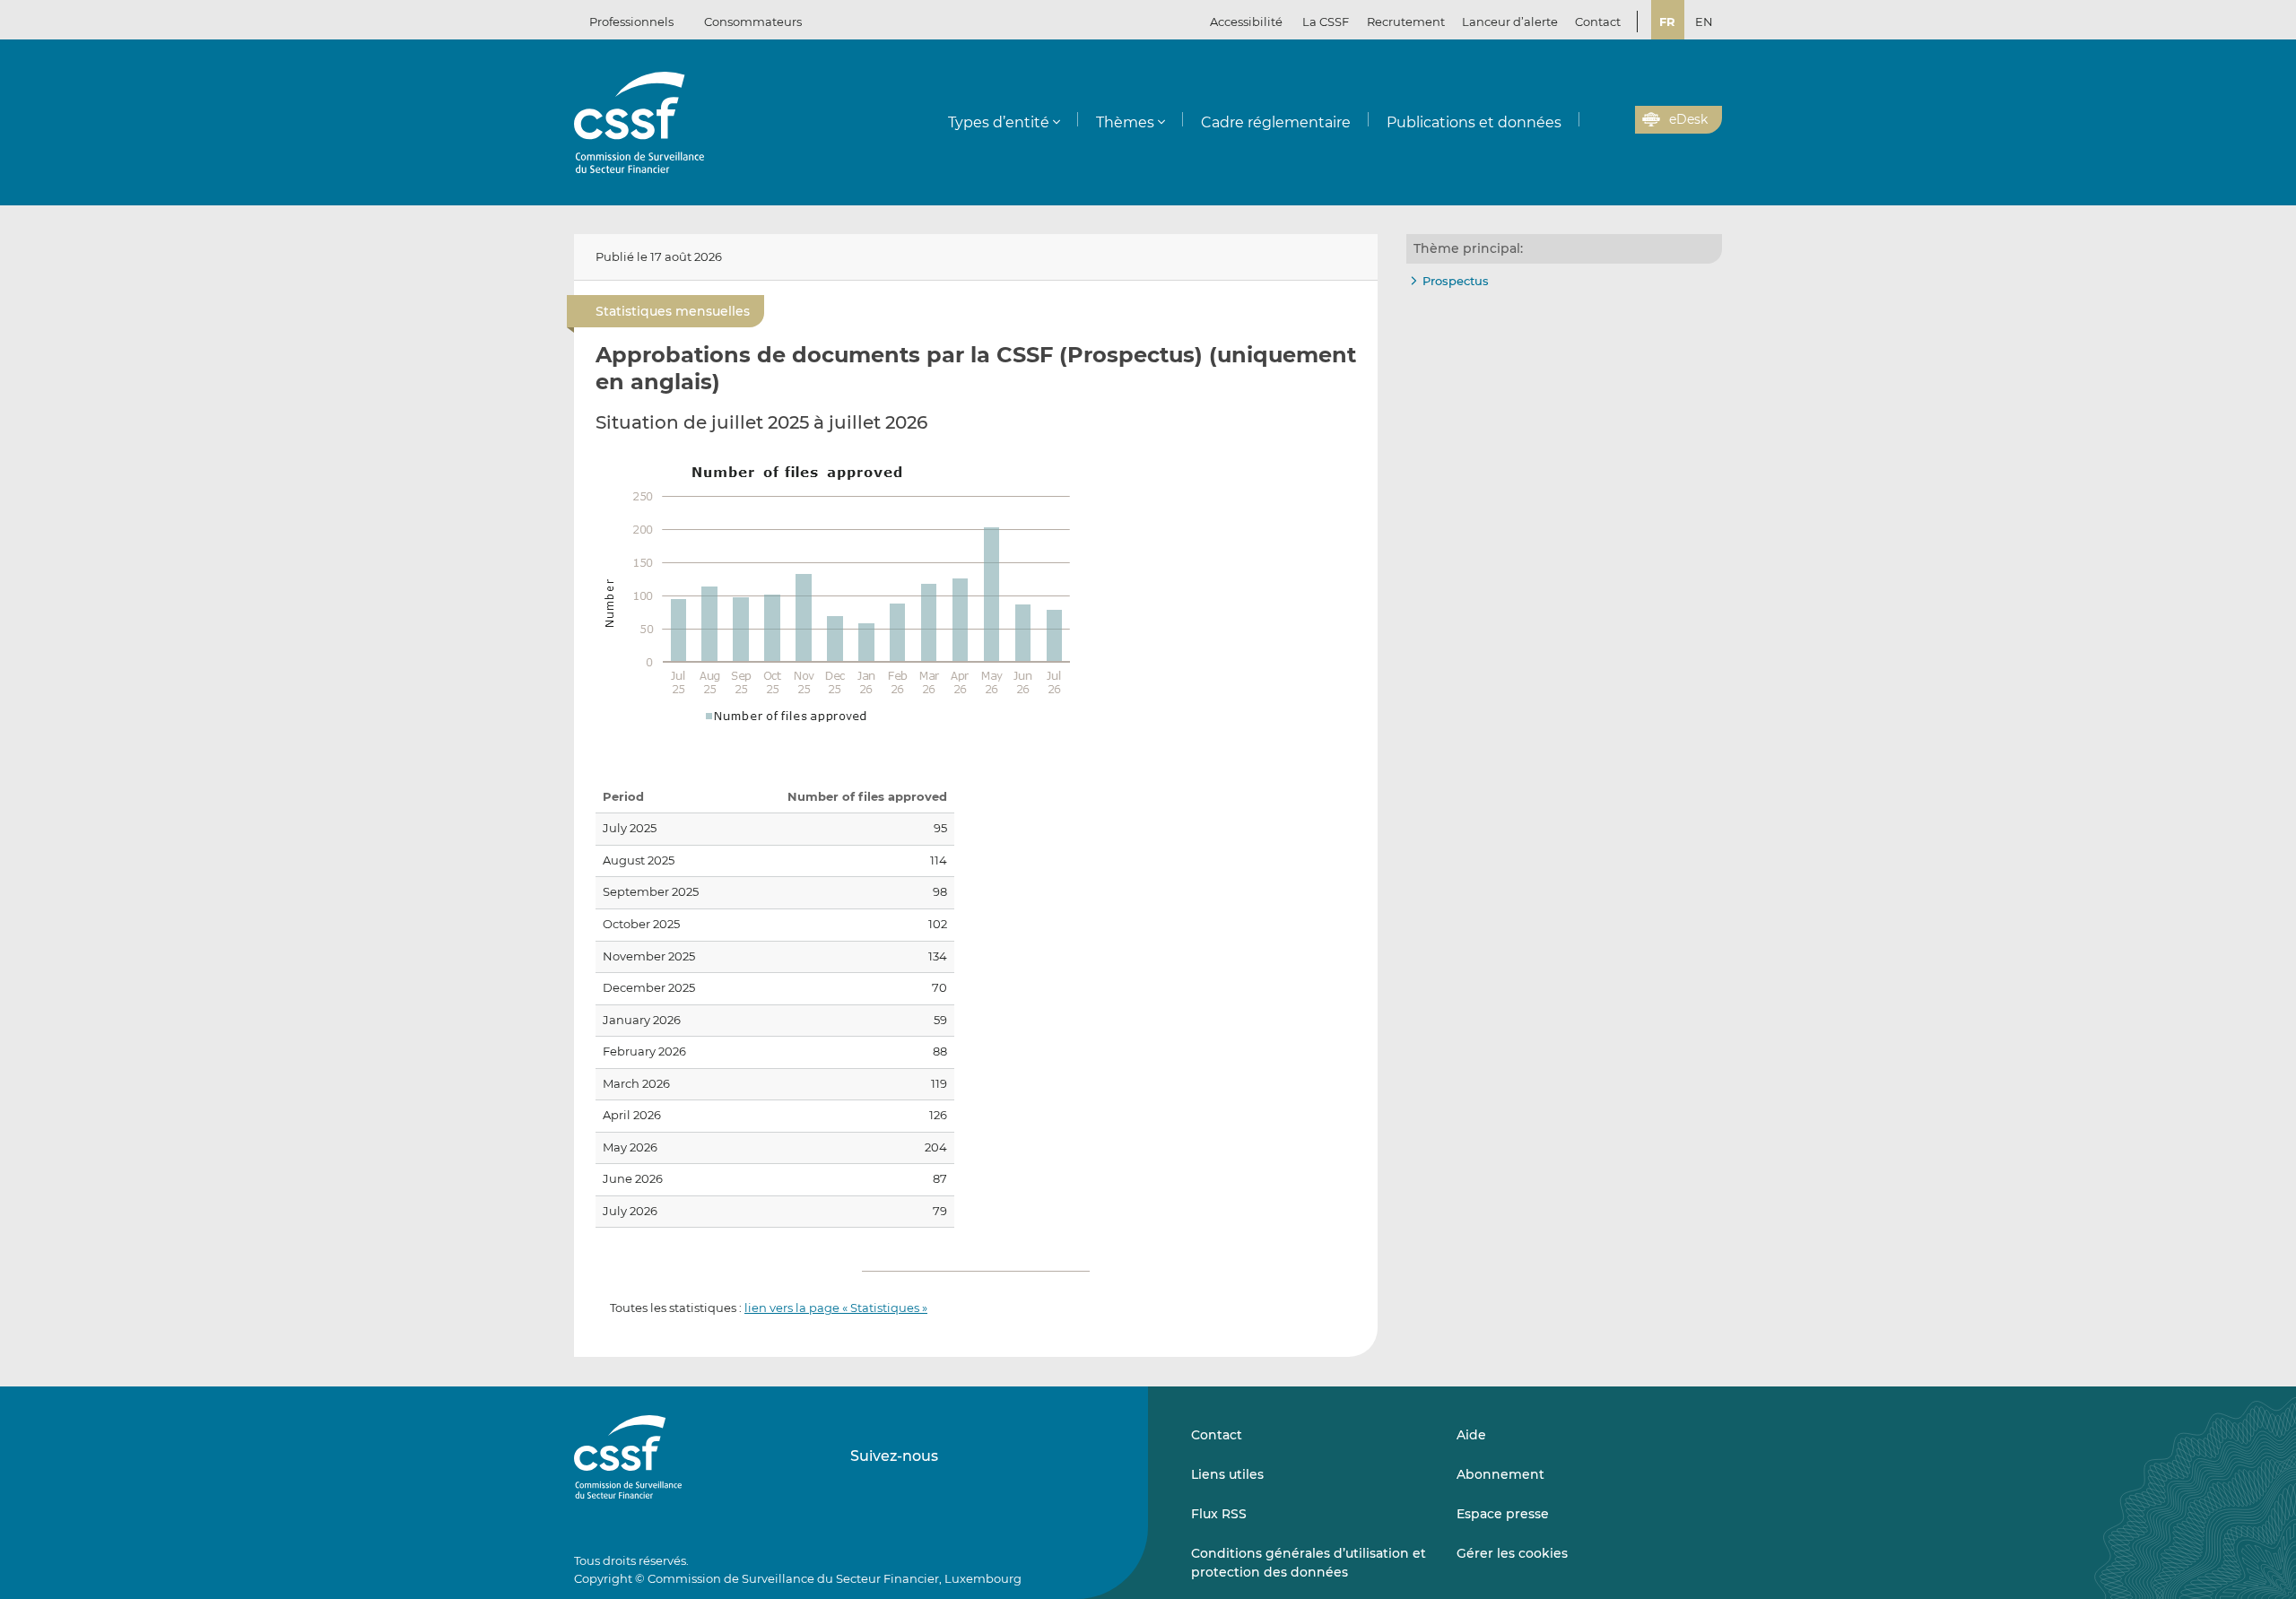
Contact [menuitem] (1598, 22)
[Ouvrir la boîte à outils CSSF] (1615, 120)
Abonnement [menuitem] (1500, 1474)
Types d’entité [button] (999, 122)
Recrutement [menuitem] (1406, 22)
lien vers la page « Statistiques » (836, 1308)
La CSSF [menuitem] (1326, 22)
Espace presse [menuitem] (1503, 1514)
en (1704, 22)
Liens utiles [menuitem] (1227, 1474)
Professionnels (631, 22)
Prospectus (1456, 281)
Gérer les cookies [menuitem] (1512, 1553)
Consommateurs (753, 22)
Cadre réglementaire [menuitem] (1276, 122)
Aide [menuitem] (1471, 1435)
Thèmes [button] (1125, 122)
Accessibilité (1246, 22)
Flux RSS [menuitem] (1219, 1514)
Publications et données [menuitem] (1474, 122)
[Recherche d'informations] (1594, 120)
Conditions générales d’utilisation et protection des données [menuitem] (1309, 1562)
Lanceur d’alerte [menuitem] (1510, 22)
